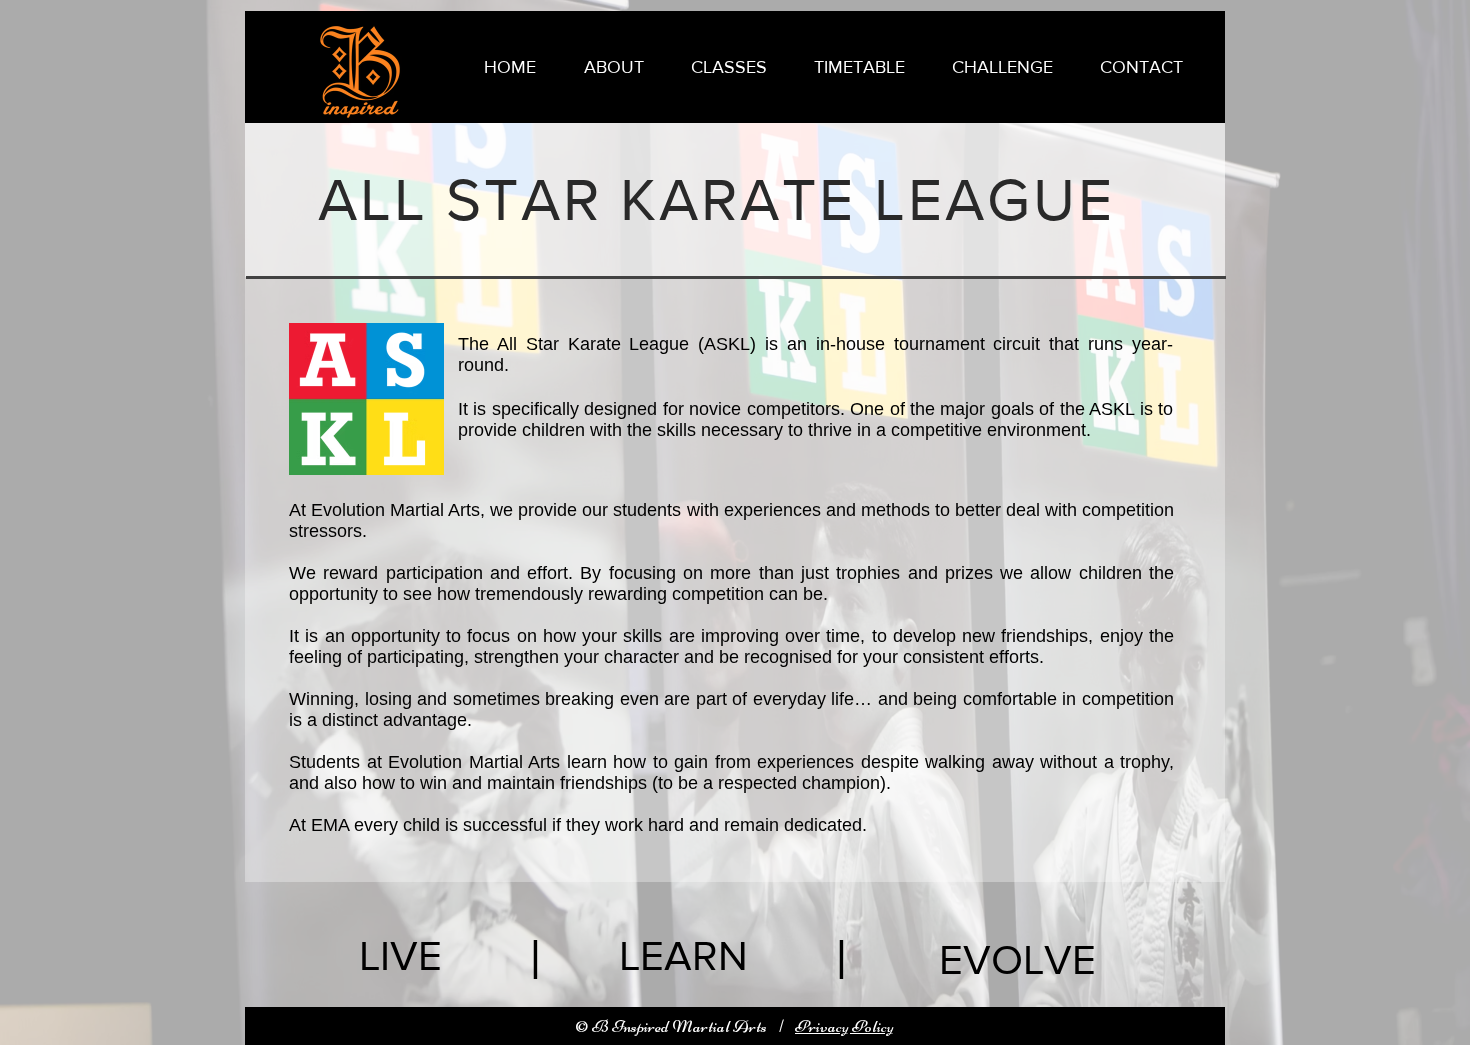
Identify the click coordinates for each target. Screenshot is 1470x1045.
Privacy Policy (844, 1026)
